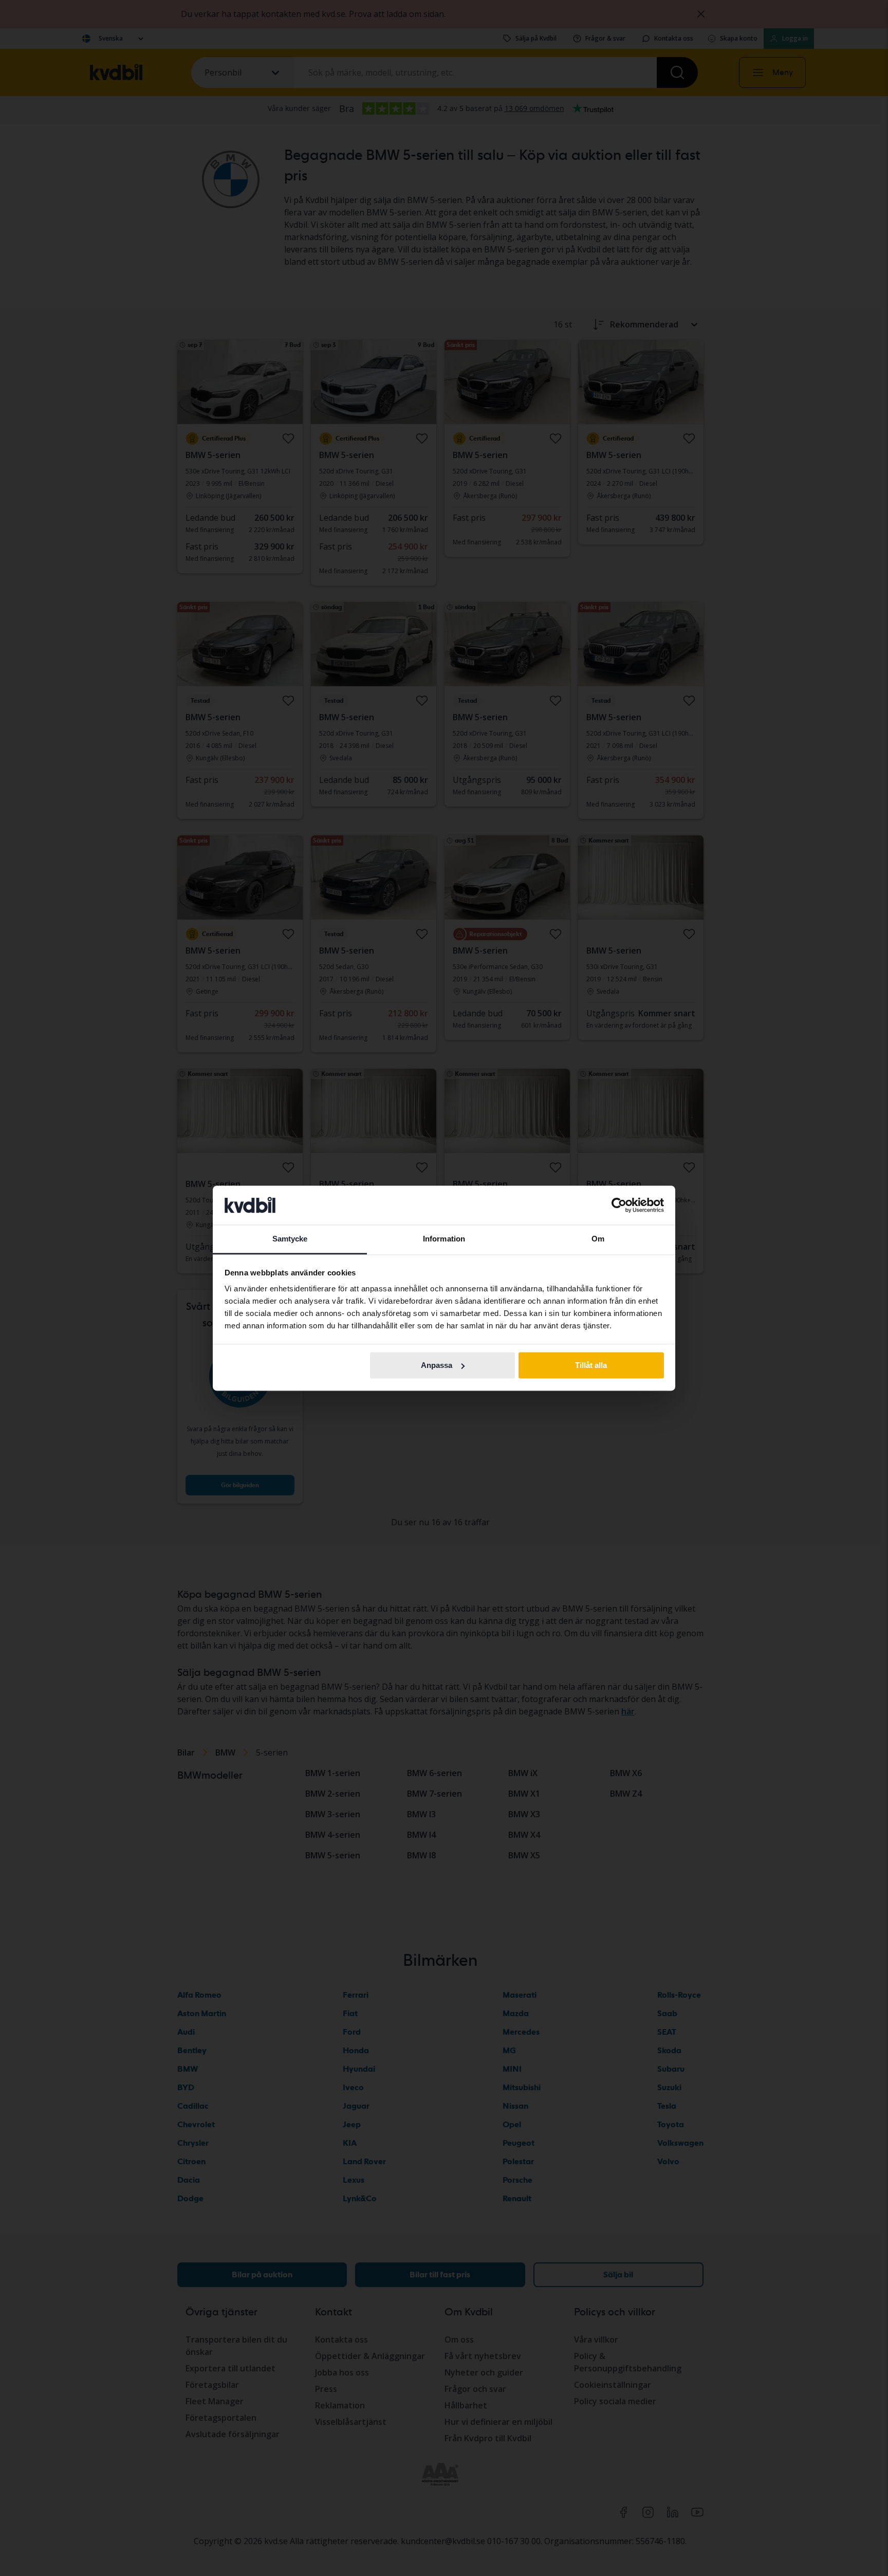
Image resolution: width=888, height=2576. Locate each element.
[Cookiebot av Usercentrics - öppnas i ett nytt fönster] (619, 1205)
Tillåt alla (591, 1365)
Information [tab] (444, 1239)
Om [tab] (598, 1239)
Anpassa (437, 1365)
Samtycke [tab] (290, 1239)
